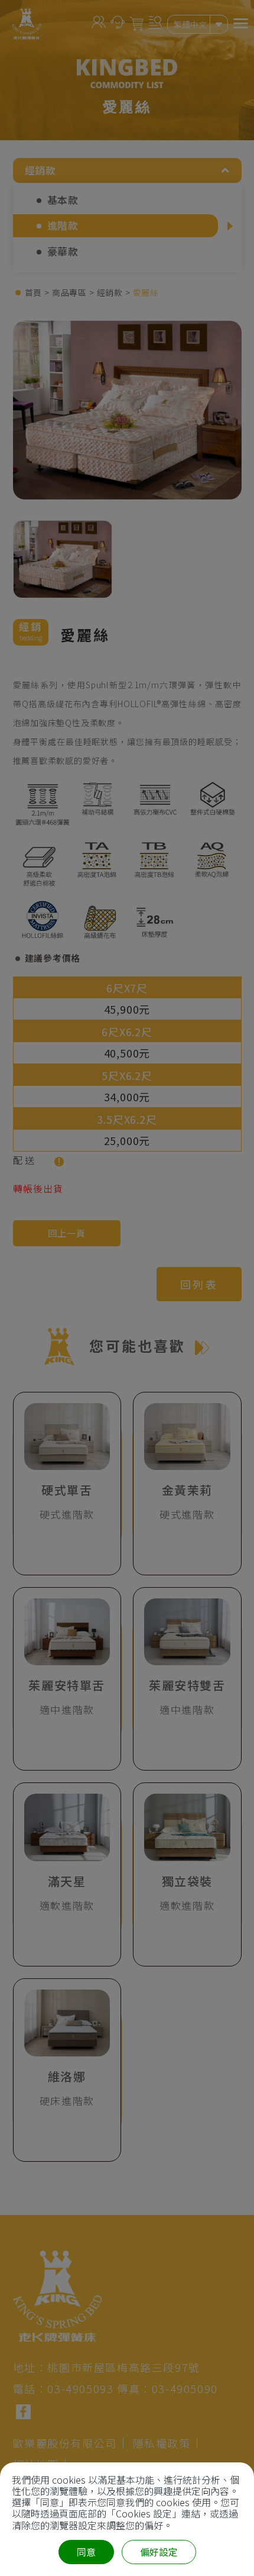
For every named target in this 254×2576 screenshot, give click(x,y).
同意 (86, 2552)
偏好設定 (159, 2552)
